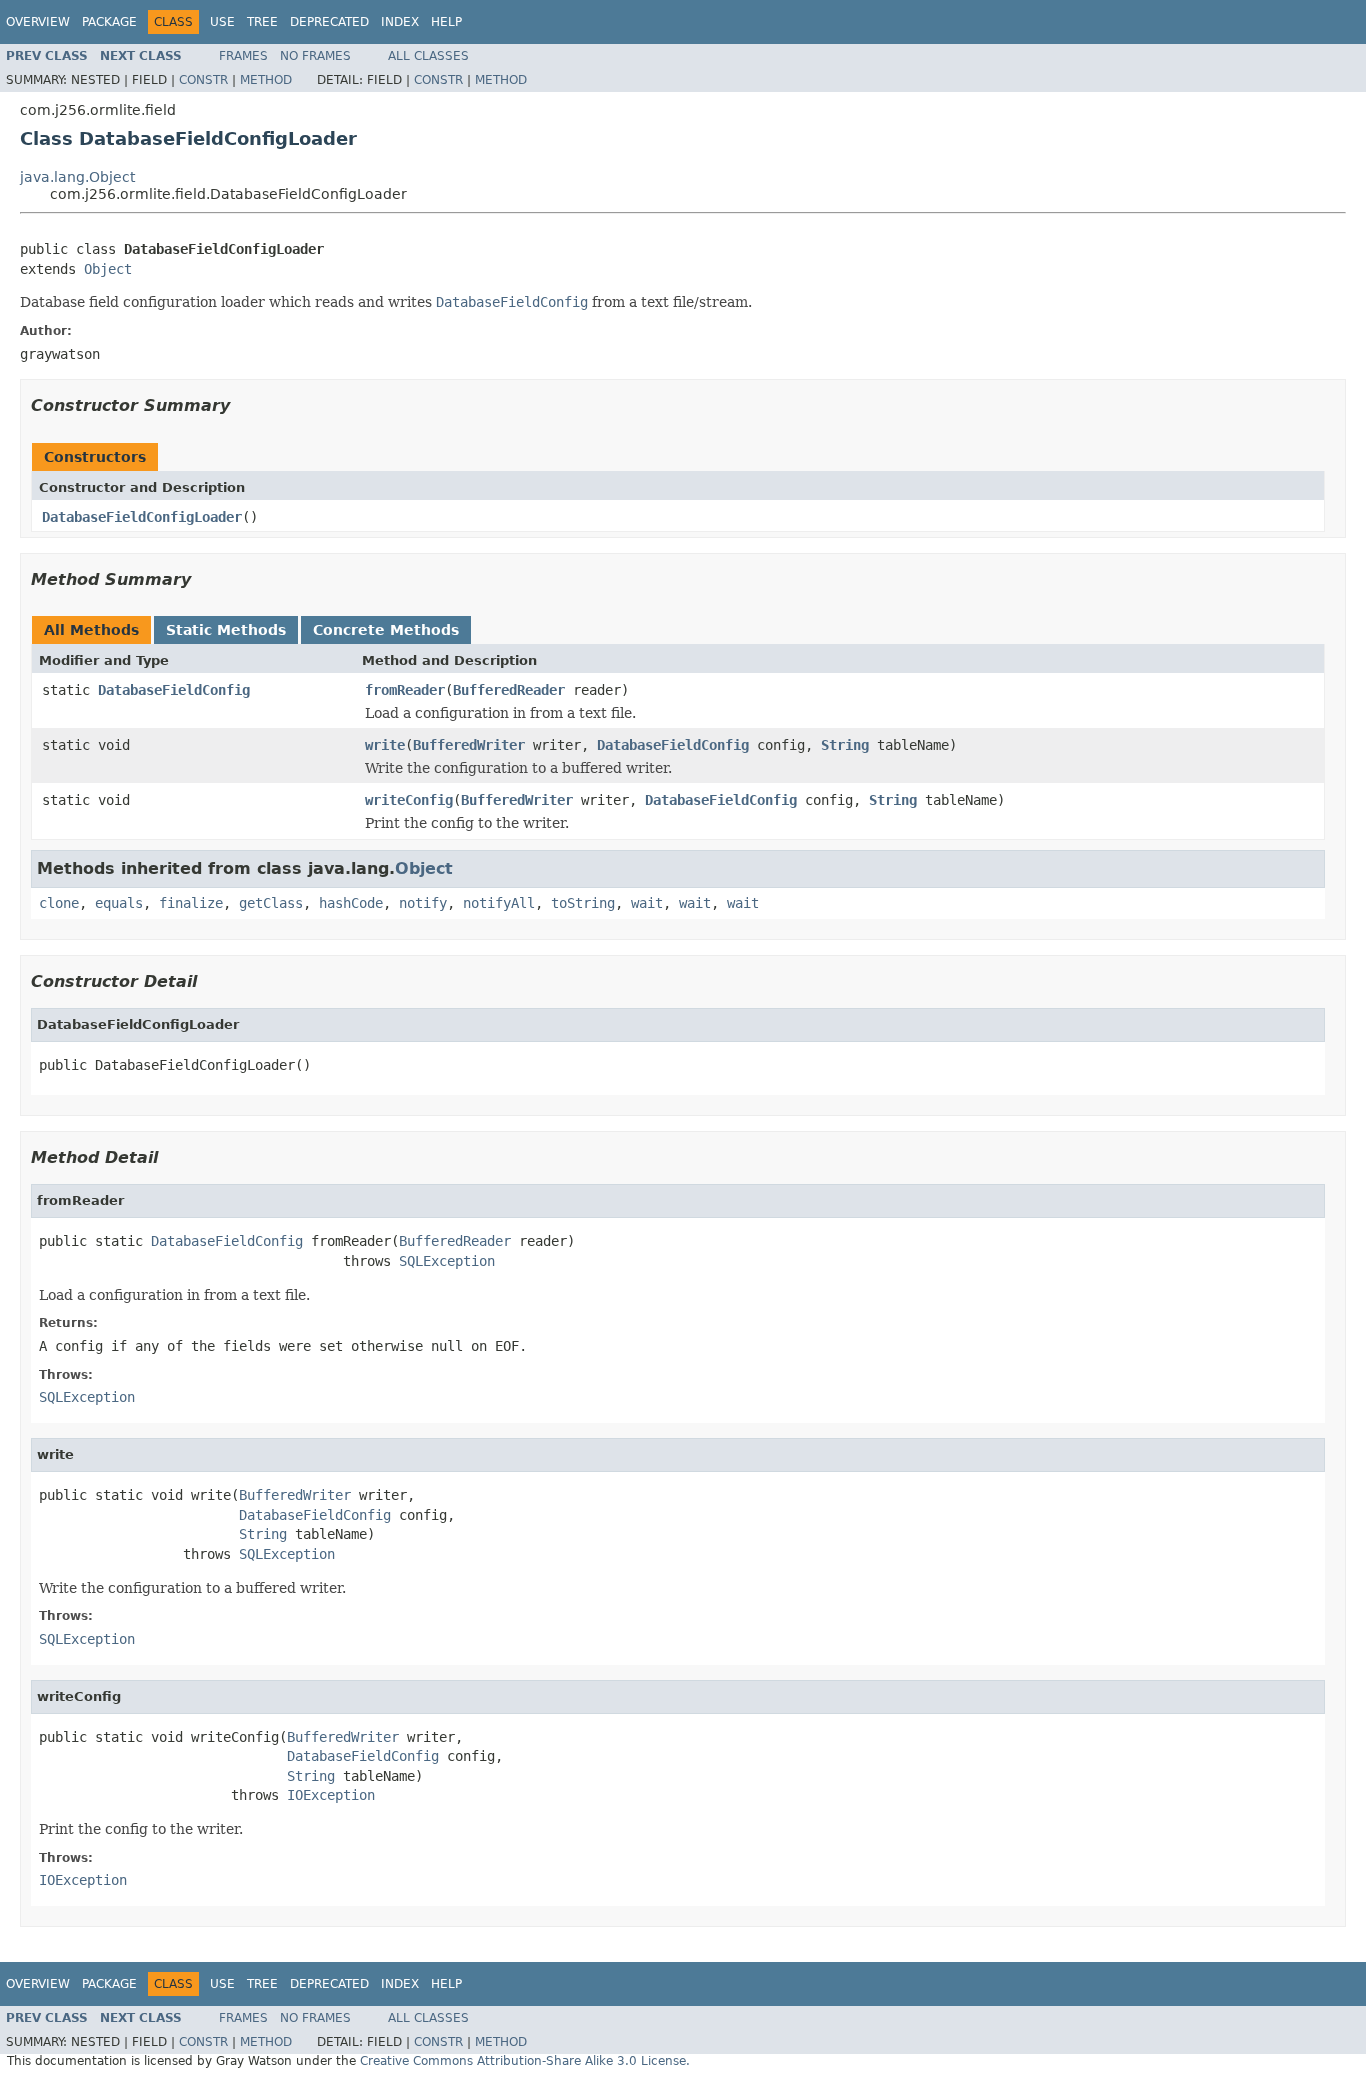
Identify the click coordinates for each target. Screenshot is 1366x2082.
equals (119, 903)
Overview (38, 22)
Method (266, 80)
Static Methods (226, 630)
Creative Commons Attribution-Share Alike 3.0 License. (525, 2061)
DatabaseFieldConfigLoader (142, 517)
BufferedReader (509, 690)
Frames (243, 56)
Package (109, 22)
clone (59, 903)
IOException (331, 1795)
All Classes (428, 56)
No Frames (315, 56)
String (845, 745)
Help (446, 22)
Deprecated (329, 22)
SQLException (447, 1261)
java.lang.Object (77, 177)
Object (108, 269)
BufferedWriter (469, 745)
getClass (271, 903)
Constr (203, 80)
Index (400, 22)
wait (647, 903)
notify (423, 903)
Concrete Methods (386, 630)
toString (583, 903)
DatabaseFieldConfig (174, 690)
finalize (191, 903)
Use (222, 22)
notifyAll (499, 903)
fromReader (405, 690)
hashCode (351, 903)
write (385, 745)
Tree (262, 22)
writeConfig (409, 800)
